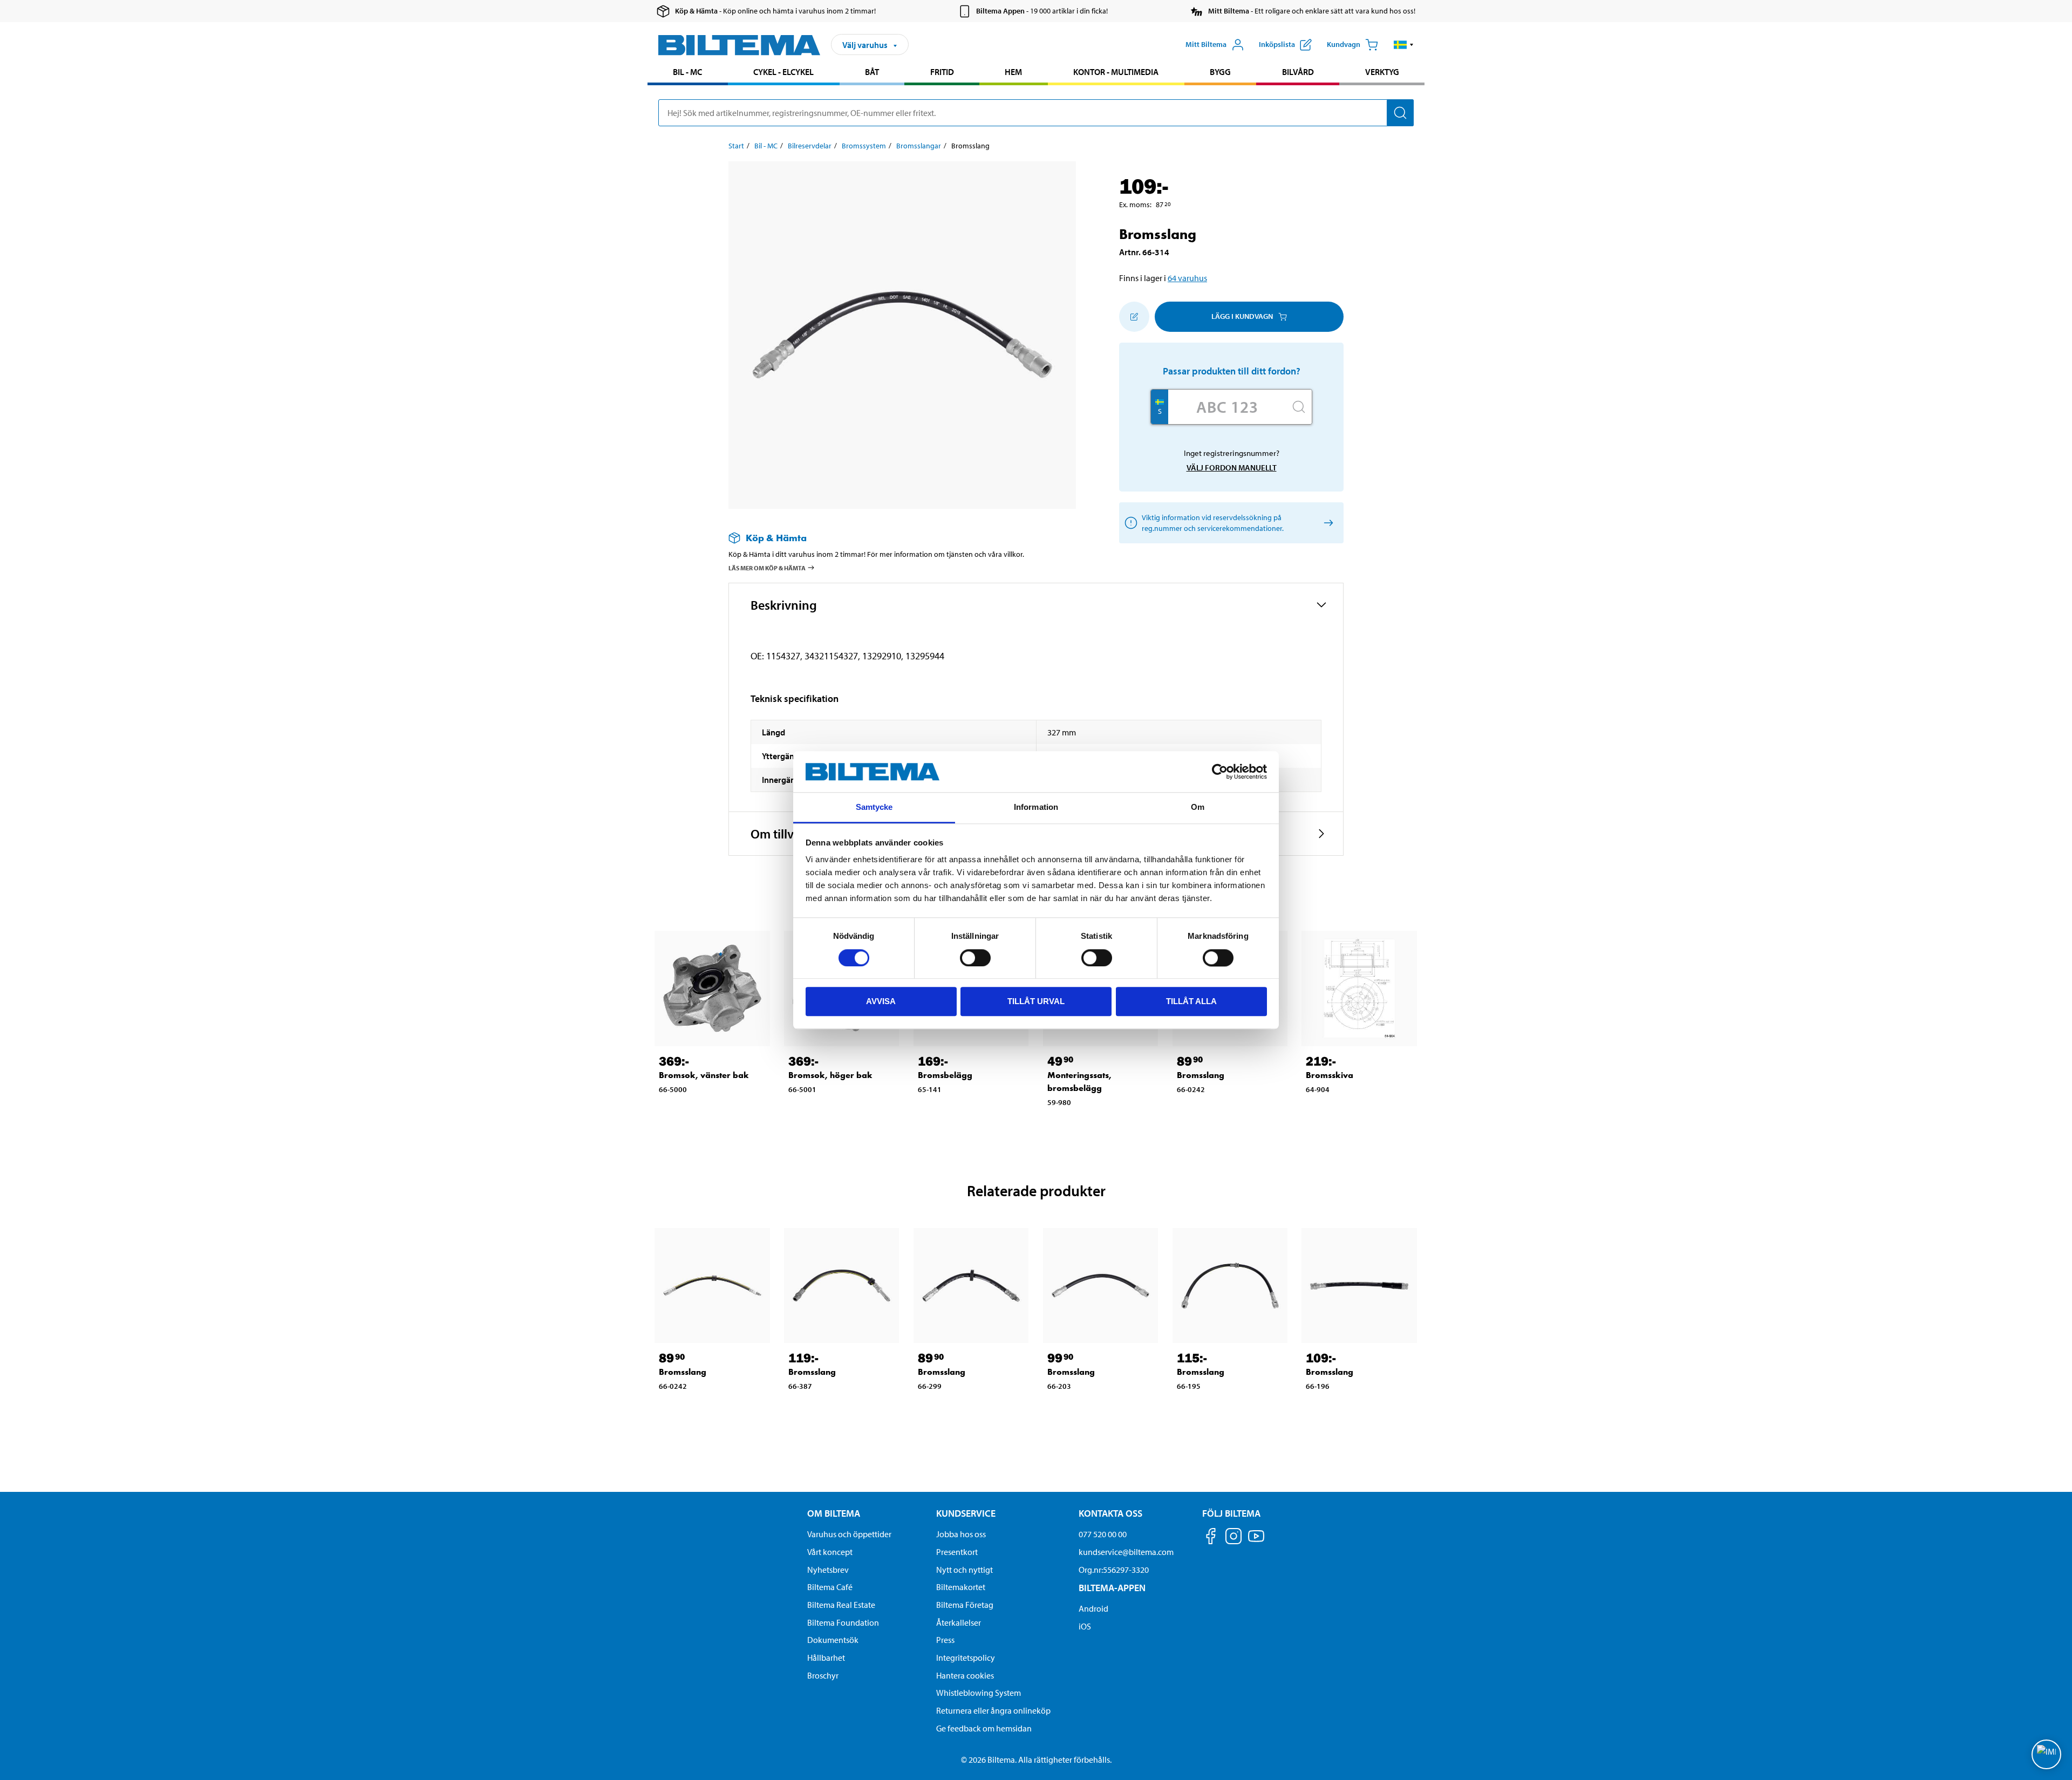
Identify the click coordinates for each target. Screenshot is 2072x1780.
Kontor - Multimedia (1116, 72)
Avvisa (881, 1001)
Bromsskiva (1330, 1075)
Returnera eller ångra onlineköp (993, 1710)
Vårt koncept (830, 1552)
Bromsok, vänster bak (704, 1075)
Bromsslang (1201, 1075)
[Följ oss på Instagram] (1233, 1538)
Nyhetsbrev (828, 1570)
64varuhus (1187, 278)
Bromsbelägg (945, 1075)
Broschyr (823, 1675)
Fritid (942, 72)
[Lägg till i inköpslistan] (1134, 317)
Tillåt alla (1191, 1001)
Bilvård (1298, 72)
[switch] (975, 958)
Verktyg (1382, 72)
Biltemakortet (961, 1587)
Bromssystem (864, 146)
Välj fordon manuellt (1232, 468)
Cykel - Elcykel (783, 72)
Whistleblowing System (979, 1693)
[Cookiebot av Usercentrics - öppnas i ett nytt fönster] (1220, 772)
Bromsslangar (919, 146)
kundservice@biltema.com (1126, 1552)
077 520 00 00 (1103, 1534)
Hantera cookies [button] (965, 1675)
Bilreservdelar (810, 146)
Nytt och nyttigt (965, 1570)
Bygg (1220, 72)
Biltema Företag (965, 1605)
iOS (1085, 1626)
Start (736, 146)
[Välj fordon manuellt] (1327, 523)
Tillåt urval (1036, 1001)
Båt (872, 72)
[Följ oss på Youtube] (1256, 1541)
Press (945, 1640)
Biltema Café (830, 1587)
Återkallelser (959, 1622)
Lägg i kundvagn (1242, 316)
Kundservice (966, 1513)
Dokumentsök (833, 1640)
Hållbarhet (826, 1658)
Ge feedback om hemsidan (984, 1728)
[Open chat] (2046, 1754)
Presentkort (957, 1552)
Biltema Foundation (843, 1622)
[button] (1404, 45)
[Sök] (1400, 113)
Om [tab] (1198, 807)
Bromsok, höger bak (830, 1075)
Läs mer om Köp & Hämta (767, 568)
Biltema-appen (1112, 1588)
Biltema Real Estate (841, 1605)
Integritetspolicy (966, 1658)
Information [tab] (1036, 807)
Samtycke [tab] (874, 807)
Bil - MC (687, 72)
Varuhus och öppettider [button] (849, 1534)
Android (1093, 1608)
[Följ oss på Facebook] (1211, 1538)
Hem (1013, 72)
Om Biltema (834, 1513)
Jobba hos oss (961, 1534)
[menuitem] (688, 73)
